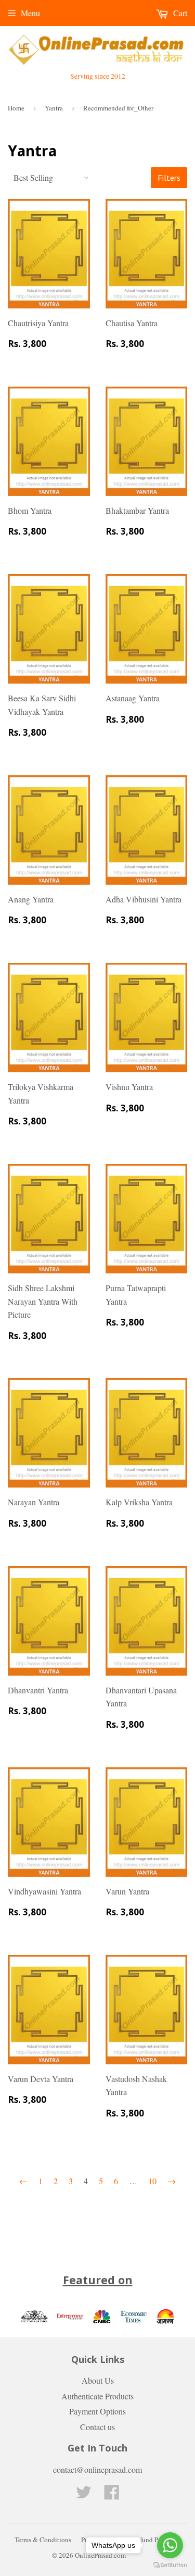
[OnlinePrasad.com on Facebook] (112, 2495)
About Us (98, 2380)
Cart (179, 13)
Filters (169, 178)
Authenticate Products (97, 2396)
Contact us (97, 2427)
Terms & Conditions (43, 2540)
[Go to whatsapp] (170, 2545)
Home (16, 108)
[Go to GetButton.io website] (170, 2565)
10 (152, 2181)
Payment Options (97, 2411)
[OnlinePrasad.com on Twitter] (84, 2495)
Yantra (54, 108)
